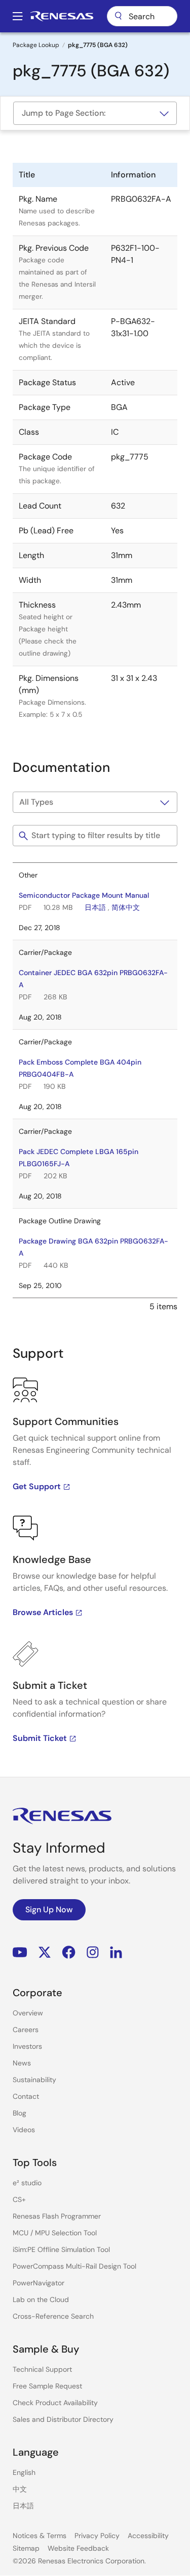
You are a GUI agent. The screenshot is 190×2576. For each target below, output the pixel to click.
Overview (28, 2013)
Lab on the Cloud (41, 2299)
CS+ (19, 2199)
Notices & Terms (40, 2536)
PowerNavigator (39, 2283)
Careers (26, 2030)
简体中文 (126, 907)
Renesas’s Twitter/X (45, 1952)
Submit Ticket (40, 1738)
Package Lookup (36, 45)
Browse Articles (43, 1612)
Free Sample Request (47, 2386)
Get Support (37, 1486)
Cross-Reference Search (53, 2316)
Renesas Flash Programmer (57, 2216)
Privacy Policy (97, 2536)
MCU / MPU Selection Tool (55, 2233)
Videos (24, 2130)
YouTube (20, 1952)
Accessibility (148, 2536)
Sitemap (26, 2548)
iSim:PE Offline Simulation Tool (61, 2249)
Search (142, 16)
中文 (20, 2489)
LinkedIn (116, 1952)
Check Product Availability (55, 2403)
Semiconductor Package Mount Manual (84, 895)
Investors (27, 2046)
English (24, 2472)
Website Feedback (78, 2548)
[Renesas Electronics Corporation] (62, 16)
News (22, 2063)
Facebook (69, 1952)
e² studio (27, 2183)
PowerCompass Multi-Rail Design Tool (74, 2266)
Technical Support (42, 2369)
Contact (26, 2096)
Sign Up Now (49, 1910)
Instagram (93, 1952)
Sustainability (34, 2080)
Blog (20, 2113)
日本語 (95, 907)
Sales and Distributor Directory (63, 2419)
